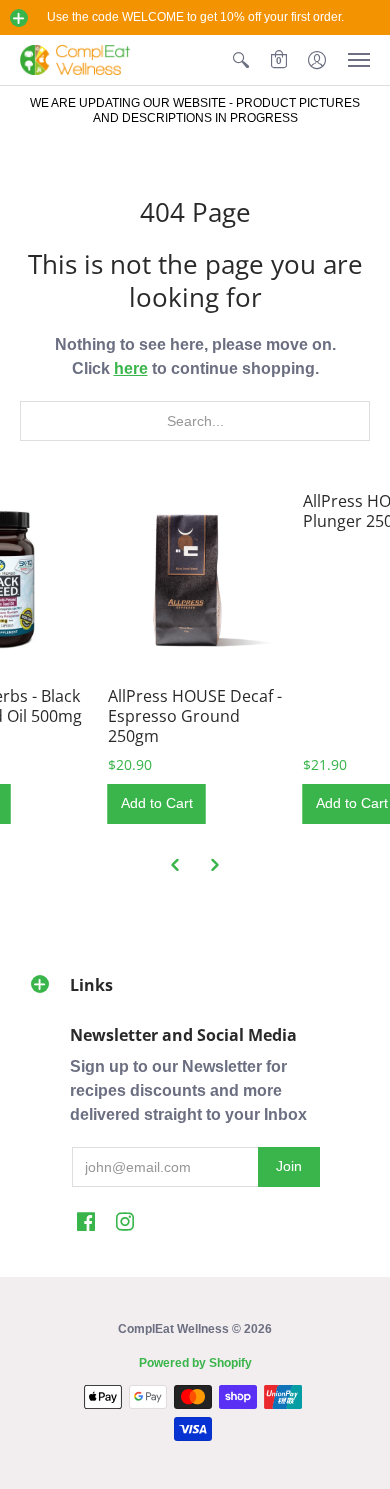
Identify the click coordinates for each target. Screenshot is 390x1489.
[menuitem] (241, 60)
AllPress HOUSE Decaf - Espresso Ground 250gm (195, 716)
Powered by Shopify (195, 1363)
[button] (19, 18)
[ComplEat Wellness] (75, 60)
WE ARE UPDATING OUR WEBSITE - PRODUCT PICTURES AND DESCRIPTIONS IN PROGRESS (195, 110)
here (131, 368)
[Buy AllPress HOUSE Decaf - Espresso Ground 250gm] (195, 578)
